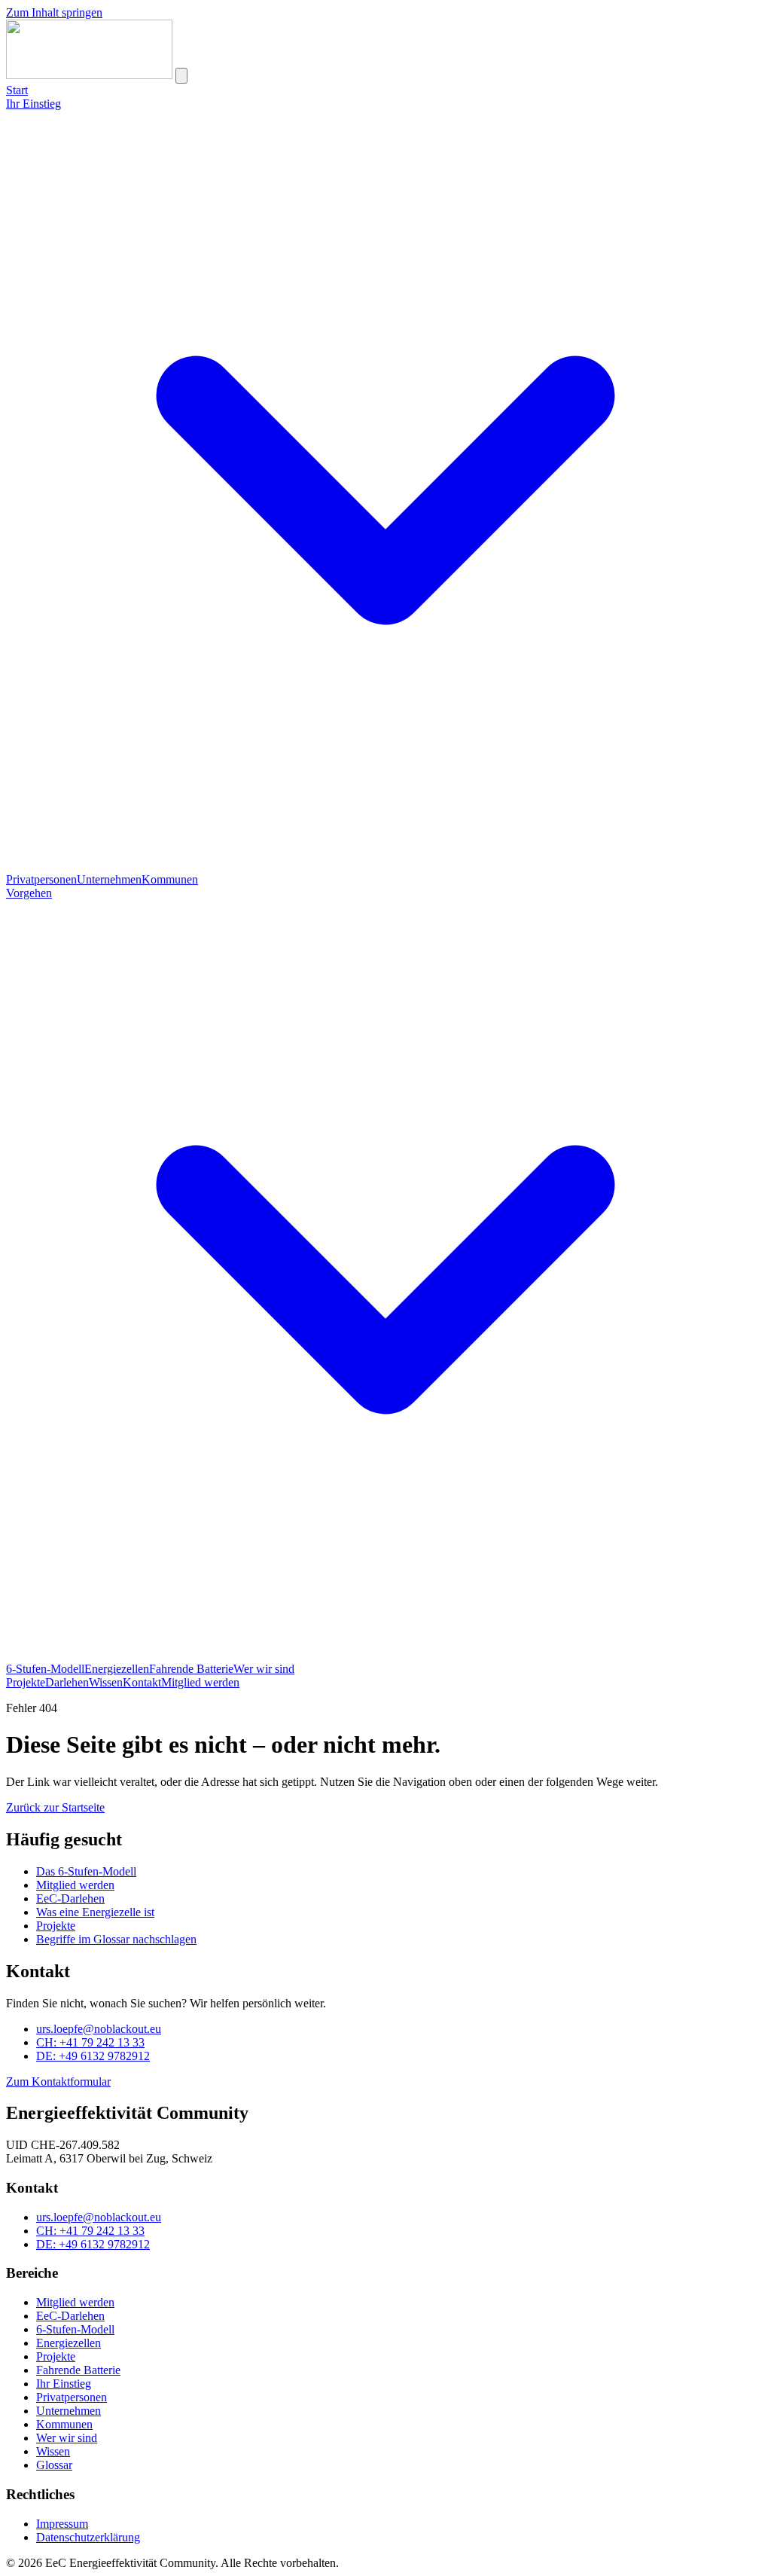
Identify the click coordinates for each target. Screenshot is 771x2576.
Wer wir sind (264, 1669)
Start (17, 90)
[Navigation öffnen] (181, 76)
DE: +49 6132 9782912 (93, 2056)
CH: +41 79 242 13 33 (90, 2042)
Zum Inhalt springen (54, 12)
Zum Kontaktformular (58, 2082)
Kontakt (142, 1682)
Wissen (106, 1682)
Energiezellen (117, 1669)
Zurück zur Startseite (55, 1807)
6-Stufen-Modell (45, 1669)
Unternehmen (109, 879)
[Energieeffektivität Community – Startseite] (89, 75)
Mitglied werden (200, 1682)
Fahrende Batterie (191, 1669)
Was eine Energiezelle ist (95, 1912)
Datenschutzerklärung (88, 2537)
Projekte (26, 1682)
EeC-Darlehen (70, 1898)
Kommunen (170, 879)
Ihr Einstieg (64, 2384)
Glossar (54, 2465)
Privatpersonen (41, 879)
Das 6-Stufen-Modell (86, 1871)
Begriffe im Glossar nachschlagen (116, 1939)
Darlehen (67, 1682)
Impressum (62, 2524)
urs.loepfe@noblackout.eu (99, 2029)
